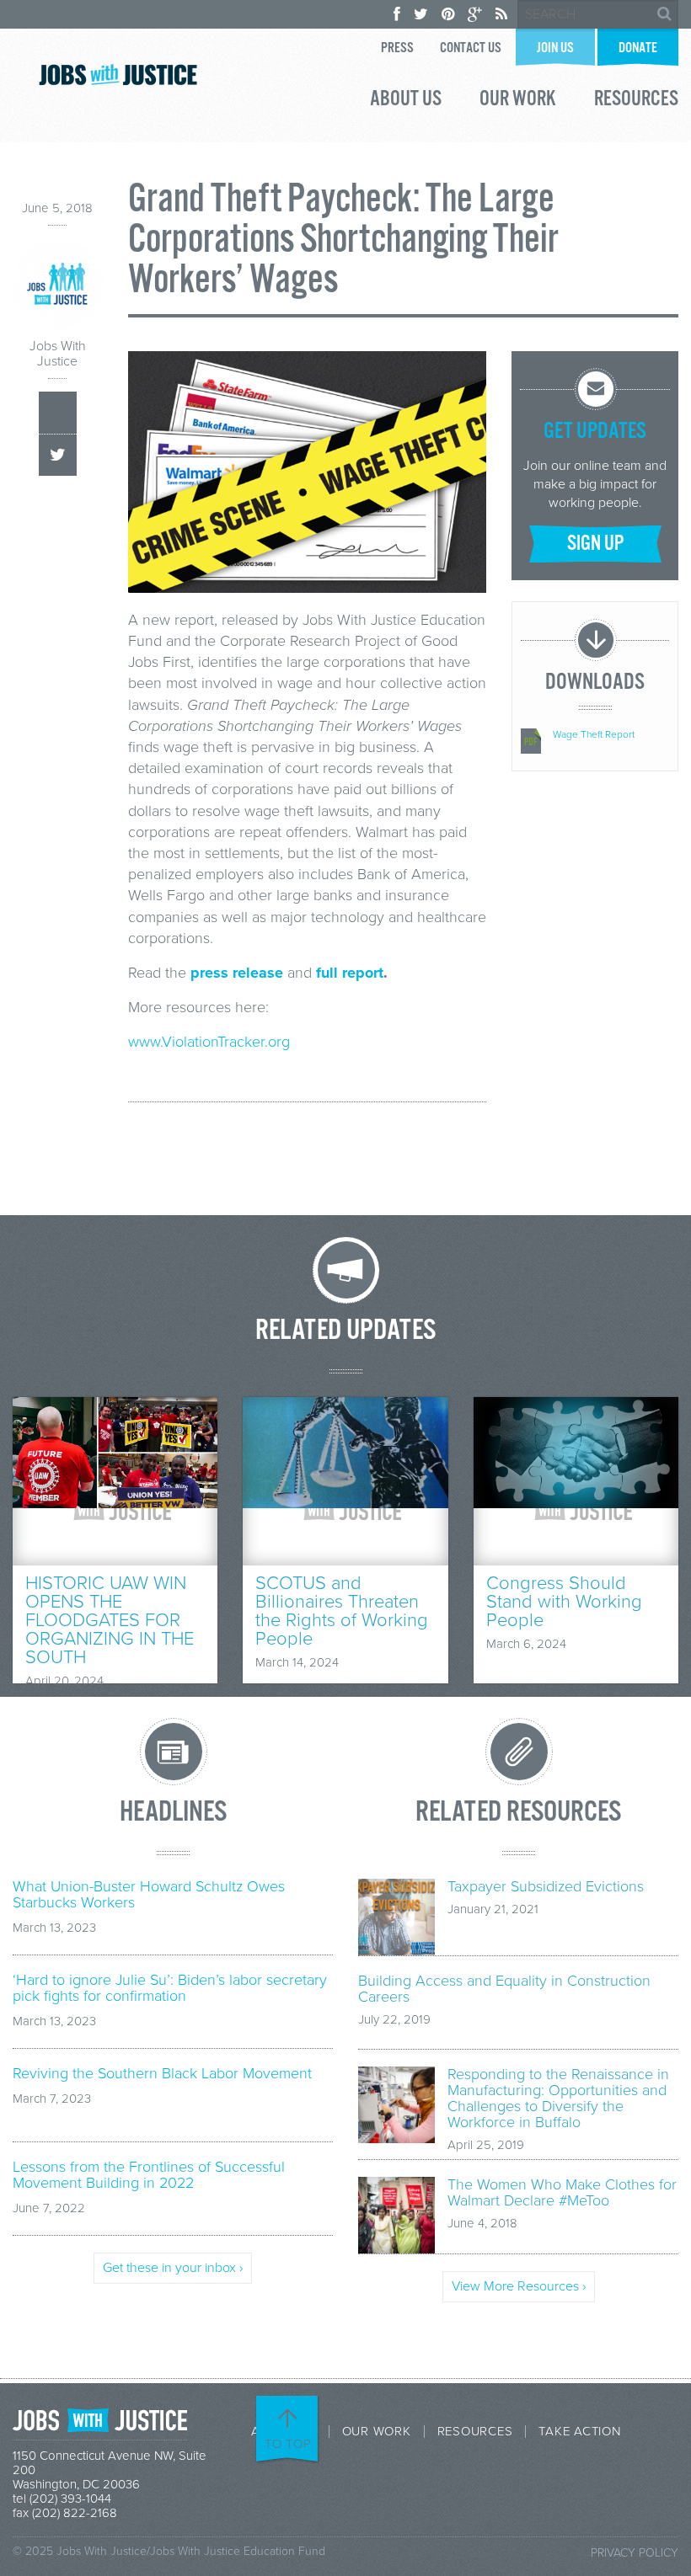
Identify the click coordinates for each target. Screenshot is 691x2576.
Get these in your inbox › (173, 2268)
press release (237, 973)
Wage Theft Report (594, 734)
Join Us (555, 48)
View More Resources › (519, 2286)
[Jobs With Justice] (118, 75)
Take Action (579, 2432)
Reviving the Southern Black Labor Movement (162, 2074)
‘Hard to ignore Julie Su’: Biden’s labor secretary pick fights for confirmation (170, 1988)
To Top (288, 2444)
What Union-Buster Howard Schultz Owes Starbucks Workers (149, 1895)
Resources (636, 101)
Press (397, 48)
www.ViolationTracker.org (209, 1042)
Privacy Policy (635, 2553)
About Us (406, 101)
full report (350, 973)
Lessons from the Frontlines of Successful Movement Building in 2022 (149, 2175)
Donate (638, 48)
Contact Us (471, 48)
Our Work (518, 101)
